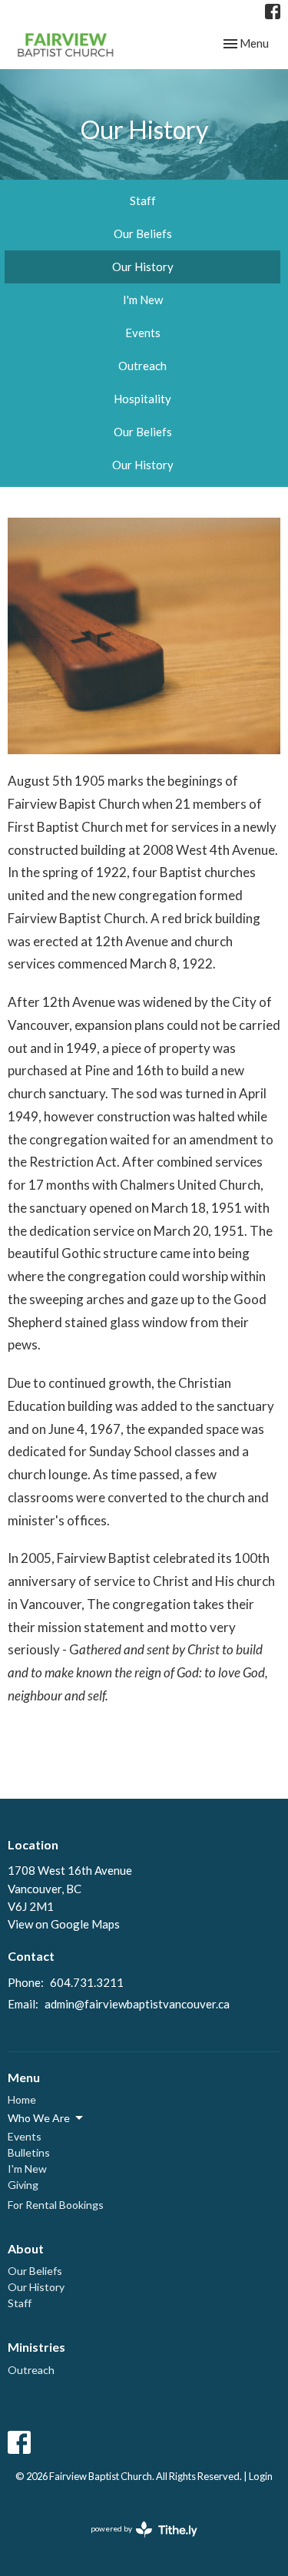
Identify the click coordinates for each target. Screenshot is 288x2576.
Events (143, 333)
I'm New (143, 300)
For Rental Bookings (56, 2205)
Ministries (36, 2347)
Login (261, 2476)
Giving (23, 2185)
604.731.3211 (87, 1982)
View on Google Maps (64, 1924)
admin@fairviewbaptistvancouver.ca (137, 2004)
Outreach (142, 366)
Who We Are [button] (39, 2118)
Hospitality (142, 399)
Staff (143, 200)
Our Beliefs (143, 233)
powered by (136, 2542)
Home (22, 2099)
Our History (143, 267)
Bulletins (29, 2152)
